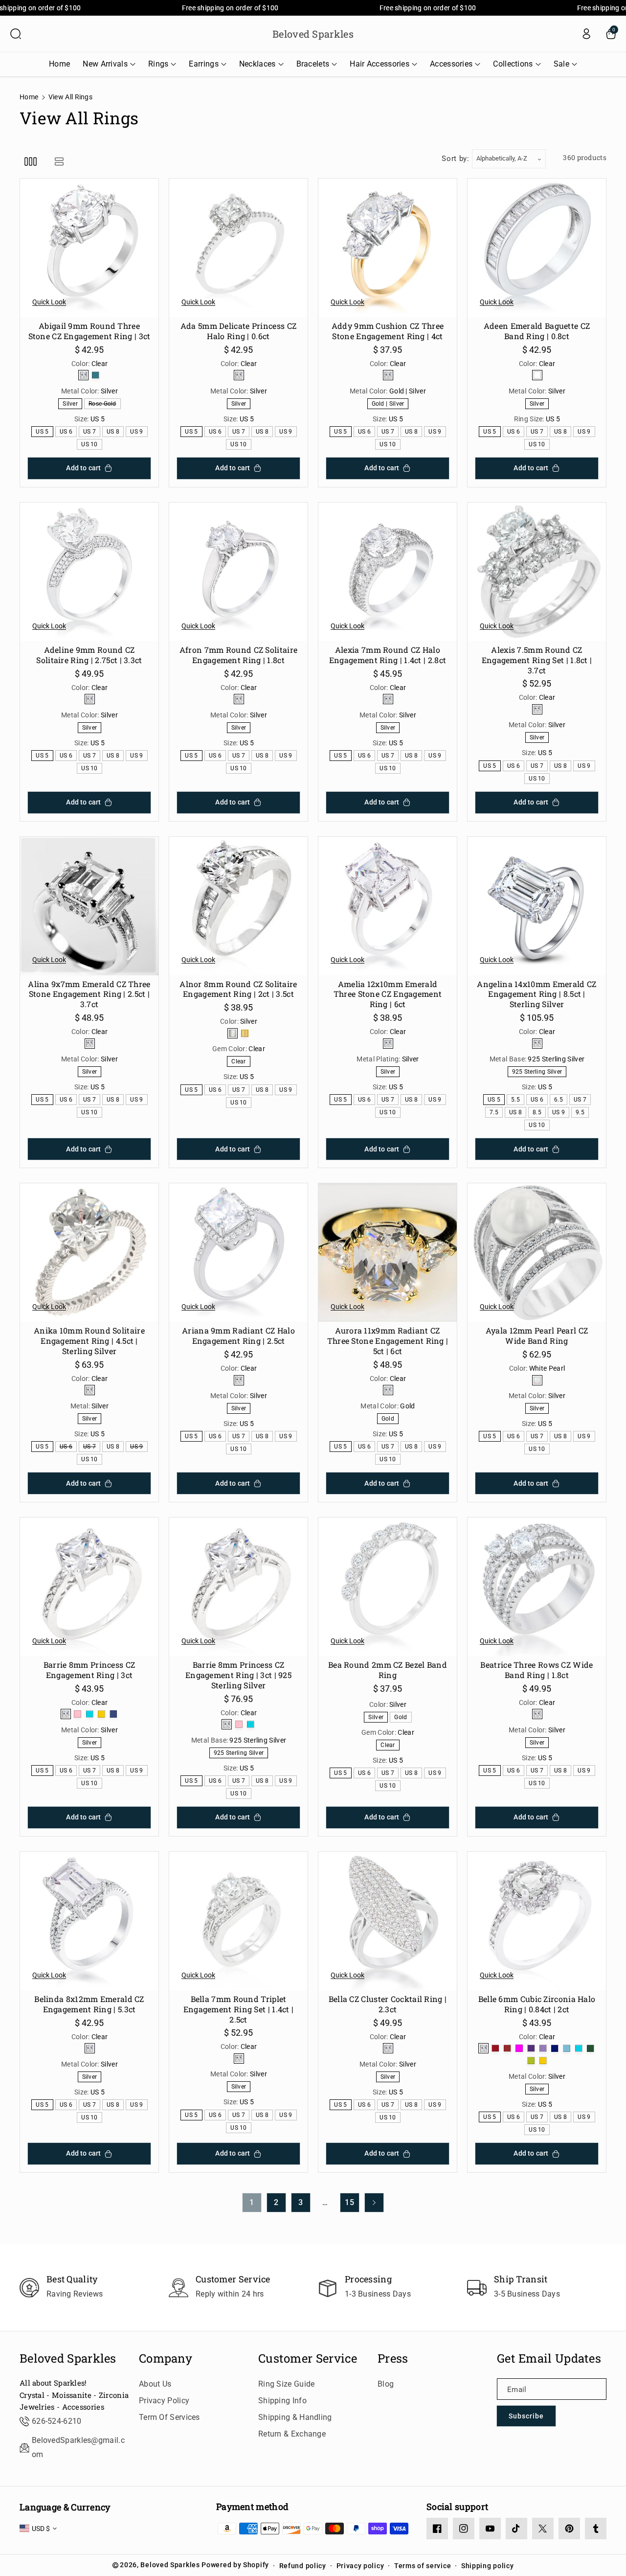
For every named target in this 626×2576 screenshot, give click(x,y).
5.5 (517, 1100)
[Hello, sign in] (586, 34)
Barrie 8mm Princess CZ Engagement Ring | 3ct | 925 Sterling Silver (238, 1675)
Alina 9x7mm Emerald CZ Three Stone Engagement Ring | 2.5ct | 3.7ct (89, 994)
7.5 (496, 1113)
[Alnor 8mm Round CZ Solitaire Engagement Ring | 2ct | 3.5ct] (238, 906)
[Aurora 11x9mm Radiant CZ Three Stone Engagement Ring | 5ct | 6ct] (388, 1253)
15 (350, 2202)
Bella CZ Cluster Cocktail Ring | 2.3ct (388, 2004)
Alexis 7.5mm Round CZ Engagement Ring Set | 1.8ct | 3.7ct (537, 660)
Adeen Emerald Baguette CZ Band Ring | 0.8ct (537, 331)
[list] (59, 161)
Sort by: (456, 159)
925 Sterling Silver (539, 1072)
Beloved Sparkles (68, 2358)
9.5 (582, 1113)
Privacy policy (360, 2566)
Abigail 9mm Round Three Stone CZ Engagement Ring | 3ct (89, 331)
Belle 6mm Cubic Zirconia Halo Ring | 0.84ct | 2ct (537, 2004)
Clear (240, 1062)
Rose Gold (104, 404)
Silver (72, 404)
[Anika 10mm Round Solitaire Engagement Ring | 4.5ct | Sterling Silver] (89, 1253)
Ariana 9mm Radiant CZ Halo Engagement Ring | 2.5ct (238, 1336)
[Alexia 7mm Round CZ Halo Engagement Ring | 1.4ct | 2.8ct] (388, 572)
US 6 (68, 432)
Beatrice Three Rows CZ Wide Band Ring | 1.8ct (537, 1670)
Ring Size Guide (287, 2384)
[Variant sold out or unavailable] (83, 375)
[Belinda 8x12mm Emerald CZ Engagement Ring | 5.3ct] (89, 1921)
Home (29, 97)
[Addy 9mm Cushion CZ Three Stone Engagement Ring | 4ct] (388, 248)
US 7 (91, 432)
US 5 (44, 432)
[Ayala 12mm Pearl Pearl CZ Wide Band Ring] (537, 1253)
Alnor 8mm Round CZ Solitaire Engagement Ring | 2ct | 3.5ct (238, 989)
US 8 (115, 432)
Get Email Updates (549, 2358)
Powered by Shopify (235, 2565)
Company (166, 2358)
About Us (155, 2384)
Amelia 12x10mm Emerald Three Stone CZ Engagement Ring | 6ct (388, 994)
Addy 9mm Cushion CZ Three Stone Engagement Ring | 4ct (388, 331)
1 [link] (252, 2202)
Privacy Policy (164, 2401)
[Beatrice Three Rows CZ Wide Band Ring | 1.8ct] (537, 1587)
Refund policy (303, 2566)
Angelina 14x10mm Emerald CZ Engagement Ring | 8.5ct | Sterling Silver (537, 994)
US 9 (138, 432)
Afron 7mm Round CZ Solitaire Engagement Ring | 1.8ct (238, 655)
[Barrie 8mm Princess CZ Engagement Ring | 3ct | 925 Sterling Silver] (238, 1587)
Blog (386, 2384)
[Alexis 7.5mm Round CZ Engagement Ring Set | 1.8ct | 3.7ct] (537, 572)
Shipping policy (488, 2566)
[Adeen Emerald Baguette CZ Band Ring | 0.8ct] (537, 248)
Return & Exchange (292, 2434)
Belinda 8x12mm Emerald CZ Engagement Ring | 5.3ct (89, 2004)
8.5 (539, 1113)
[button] (16, 34)
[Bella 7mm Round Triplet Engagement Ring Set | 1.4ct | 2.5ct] (238, 1921)
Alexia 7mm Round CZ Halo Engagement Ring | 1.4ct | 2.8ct (388, 655)
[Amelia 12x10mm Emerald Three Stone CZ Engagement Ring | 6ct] (388, 906)
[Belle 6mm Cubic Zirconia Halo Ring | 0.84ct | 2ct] (537, 1921)
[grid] (31, 161)
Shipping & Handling (295, 2417)
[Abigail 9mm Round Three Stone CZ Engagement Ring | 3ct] (89, 248)
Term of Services (169, 2417)
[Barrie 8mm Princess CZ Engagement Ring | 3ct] (89, 1587)
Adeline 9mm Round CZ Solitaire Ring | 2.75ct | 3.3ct (89, 655)
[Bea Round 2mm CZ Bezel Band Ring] (388, 1587)
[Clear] (537, 375)
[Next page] (374, 2203)
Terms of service (423, 2566)
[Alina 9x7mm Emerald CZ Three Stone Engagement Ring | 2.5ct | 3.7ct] (89, 906)
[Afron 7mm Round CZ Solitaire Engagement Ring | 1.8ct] (238, 572)
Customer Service (308, 2358)
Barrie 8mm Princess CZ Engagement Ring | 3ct (89, 1670)
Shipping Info (282, 2401)
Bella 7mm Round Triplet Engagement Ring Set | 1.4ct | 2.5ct (239, 2009)
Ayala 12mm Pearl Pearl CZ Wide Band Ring (537, 1336)
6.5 (560, 1100)
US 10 (91, 445)
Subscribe (526, 2416)
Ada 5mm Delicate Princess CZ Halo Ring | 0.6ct (238, 331)
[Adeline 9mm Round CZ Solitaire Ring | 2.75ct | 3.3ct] (89, 572)
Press (393, 2358)
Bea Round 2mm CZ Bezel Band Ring (388, 1670)
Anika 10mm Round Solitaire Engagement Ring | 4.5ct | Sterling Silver (89, 1341)
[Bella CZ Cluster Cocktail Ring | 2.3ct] (388, 1921)
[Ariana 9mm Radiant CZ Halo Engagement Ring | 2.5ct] (238, 1253)
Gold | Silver (390, 404)
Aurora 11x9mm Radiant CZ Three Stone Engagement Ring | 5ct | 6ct (388, 1341)
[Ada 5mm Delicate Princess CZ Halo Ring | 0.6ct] (238, 248)
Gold (390, 1419)
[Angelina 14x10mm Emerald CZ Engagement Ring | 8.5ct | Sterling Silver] (537, 906)
